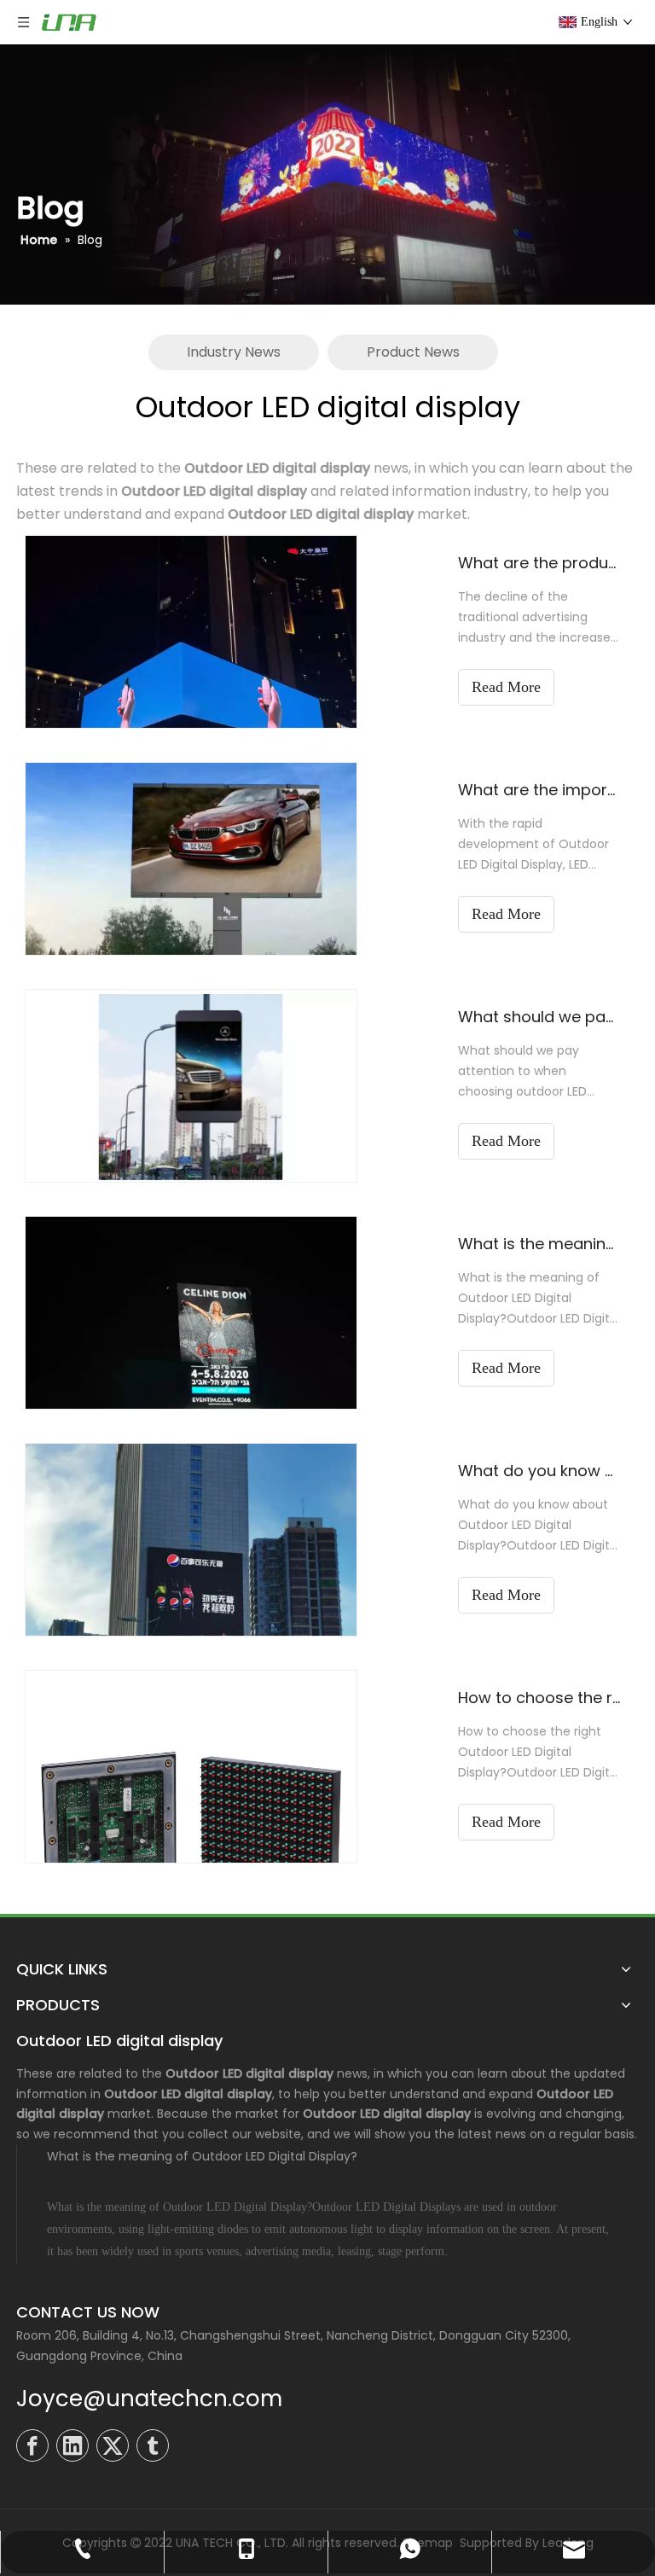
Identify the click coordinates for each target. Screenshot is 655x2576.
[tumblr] (153, 2445)
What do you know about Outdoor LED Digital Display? (539, 1471)
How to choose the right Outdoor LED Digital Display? (539, 1698)
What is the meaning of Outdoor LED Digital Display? (539, 1244)
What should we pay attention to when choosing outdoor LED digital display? (539, 1017)
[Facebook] (32, 2445)
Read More (506, 687)
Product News (413, 352)
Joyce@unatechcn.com (149, 2399)
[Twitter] (113, 2445)
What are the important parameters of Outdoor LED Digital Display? (539, 790)
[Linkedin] (72, 2445)
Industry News (234, 352)
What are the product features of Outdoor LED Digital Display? (539, 563)
